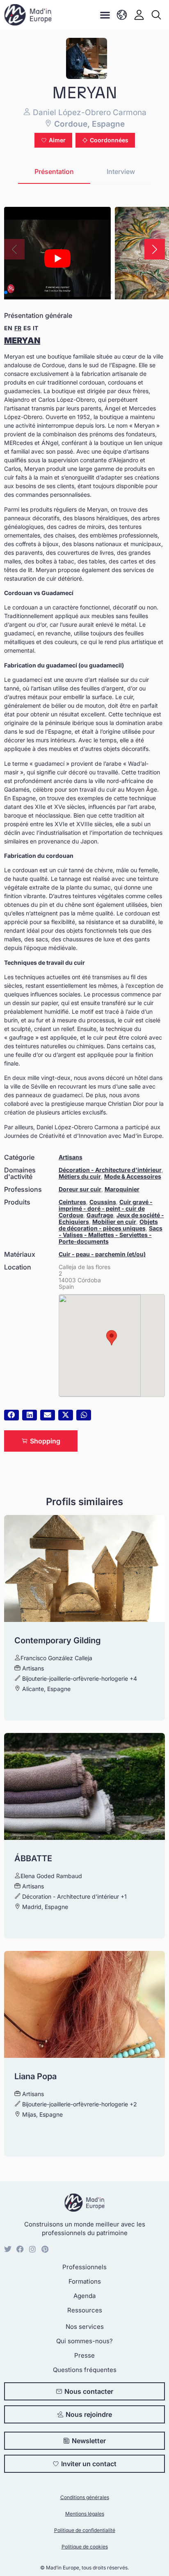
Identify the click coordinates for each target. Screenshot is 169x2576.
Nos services (85, 2327)
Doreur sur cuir (80, 1189)
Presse (84, 2355)
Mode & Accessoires (133, 1176)
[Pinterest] (45, 2249)
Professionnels (84, 2267)
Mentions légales (85, 2514)
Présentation (54, 171)
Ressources (85, 2310)
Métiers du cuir (80, 1176)
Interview (121, 171)
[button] (105, 15)
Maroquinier (122, 1189)
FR (18, 328)
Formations (85, 2281)
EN (8, 328)
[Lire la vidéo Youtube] (57, 258)
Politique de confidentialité (85, 2530)
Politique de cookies (85, 2547)
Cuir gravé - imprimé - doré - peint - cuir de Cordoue (106, 1208)
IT (35, 328)
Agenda (84, 2296)
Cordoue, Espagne (88, 124)
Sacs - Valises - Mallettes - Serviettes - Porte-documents (111, 1235)
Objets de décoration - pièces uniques (108, 1225)
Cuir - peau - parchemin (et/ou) (102, 1254)
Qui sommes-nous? (84, 2341)
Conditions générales (85, 2497)
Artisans (71, 1157)
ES (27, 328)
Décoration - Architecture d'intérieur (110, 1170)
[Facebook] (20, 2249)
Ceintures (72, 1202)
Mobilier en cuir (114, 1222)
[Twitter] (8, 2249)
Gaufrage (100, 1215)
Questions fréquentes (85, 2370)
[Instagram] (32, 2249)
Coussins (103, 1202)
